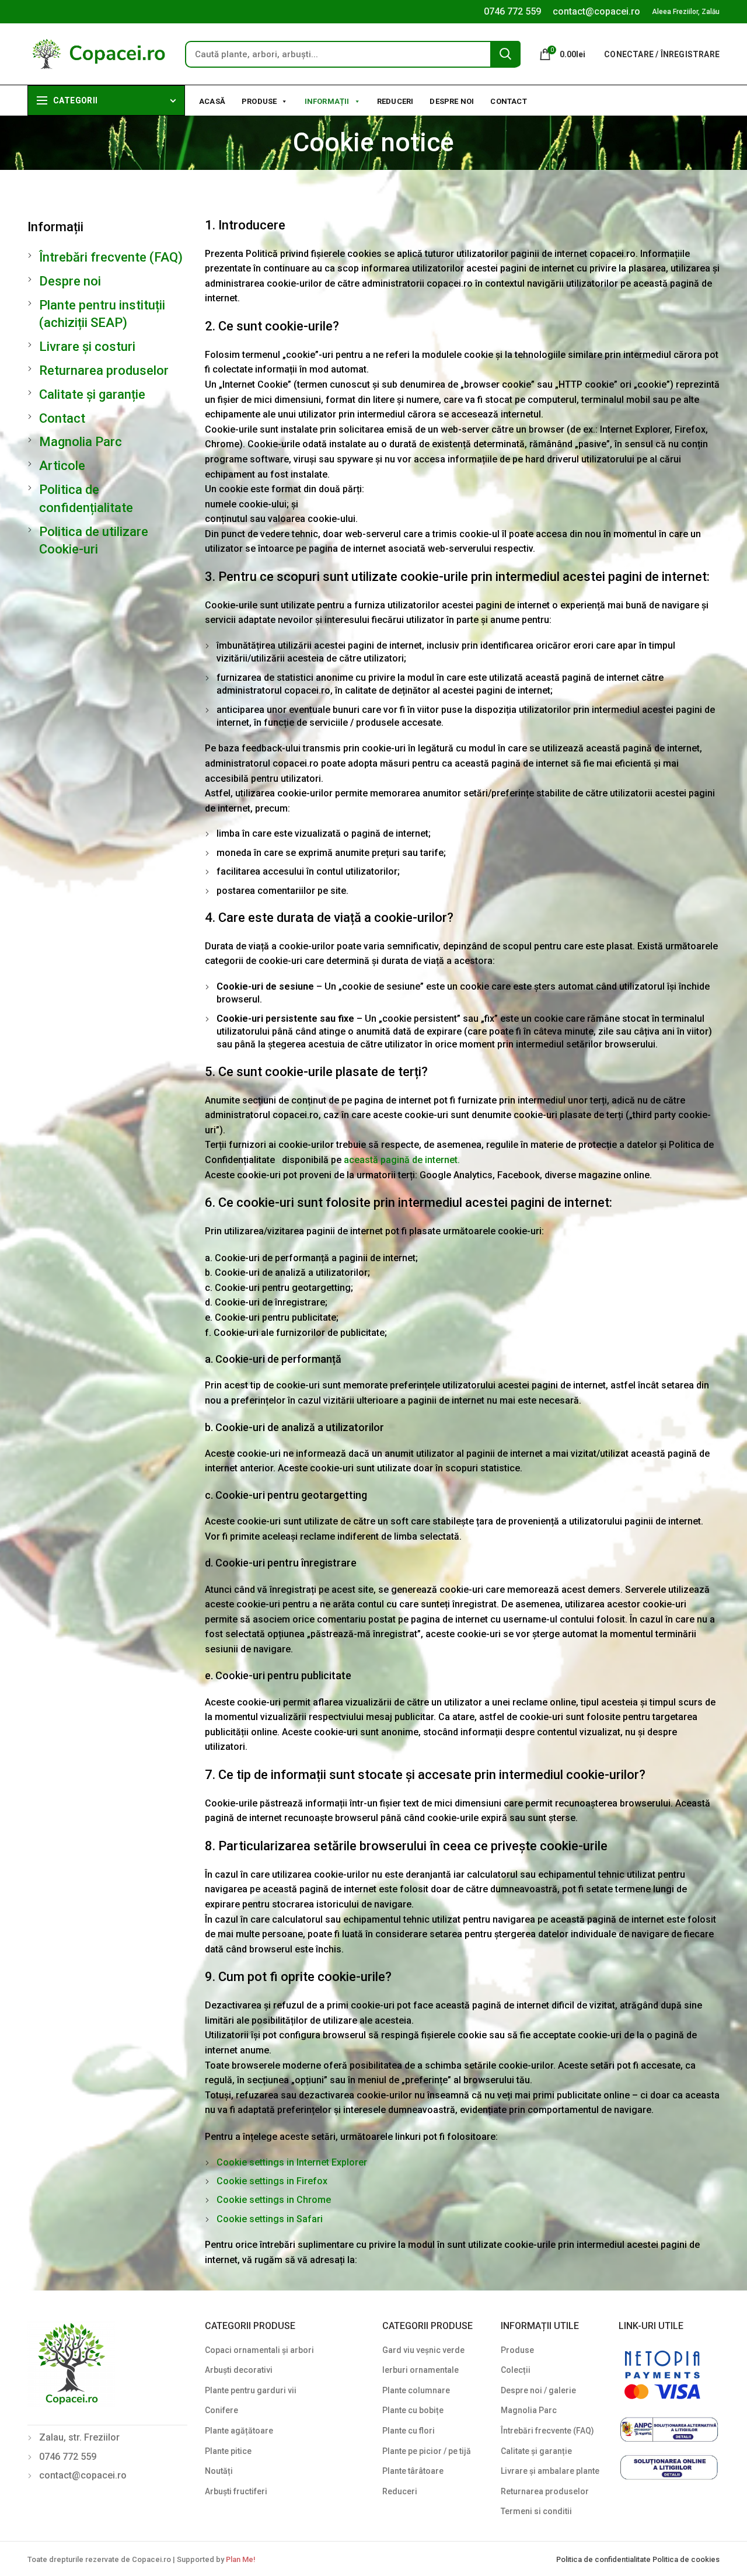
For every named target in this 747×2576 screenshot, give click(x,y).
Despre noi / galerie (538, 2390)
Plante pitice (228, 2451)
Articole (62, 466)
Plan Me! (240, 2559)
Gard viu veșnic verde (423, 2350)
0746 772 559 (512, 11)
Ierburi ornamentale (420, 2370)
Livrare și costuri (87, 347)
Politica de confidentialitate (604, 2559)
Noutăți (219, 2471)
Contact (508, 101)
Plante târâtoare (413, 2471)
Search (505, 54)
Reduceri (395, 101)
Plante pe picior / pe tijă (427, 2451)
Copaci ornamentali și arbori (259, 2350)
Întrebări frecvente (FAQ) (111, 257)
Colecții (516, 2370)
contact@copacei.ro (596, 11)
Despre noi (452, 101)
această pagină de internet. (402, 1160)
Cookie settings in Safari (270, 2219)
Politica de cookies (686, 2559)
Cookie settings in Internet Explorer (292, 2162)
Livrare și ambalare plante (550, 2471)
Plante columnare (416, 2390)
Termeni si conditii (536, 2511)
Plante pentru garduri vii (251, 2390)
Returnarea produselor (104, 370)
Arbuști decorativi (239, 2370)
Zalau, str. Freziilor (79, 2437)
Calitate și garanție (92, 394)
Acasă (212, 101)
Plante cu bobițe (413, 2410)
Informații (327, 101)
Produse (259, 101)
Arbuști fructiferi (236, 2491)
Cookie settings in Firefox (272, 2181)
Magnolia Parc (81, 442)
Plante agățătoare (239, 2431)
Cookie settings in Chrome (274, 2200)
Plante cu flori (409, 2431)
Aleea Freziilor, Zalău (686, 12)
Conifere (221, 2410)
